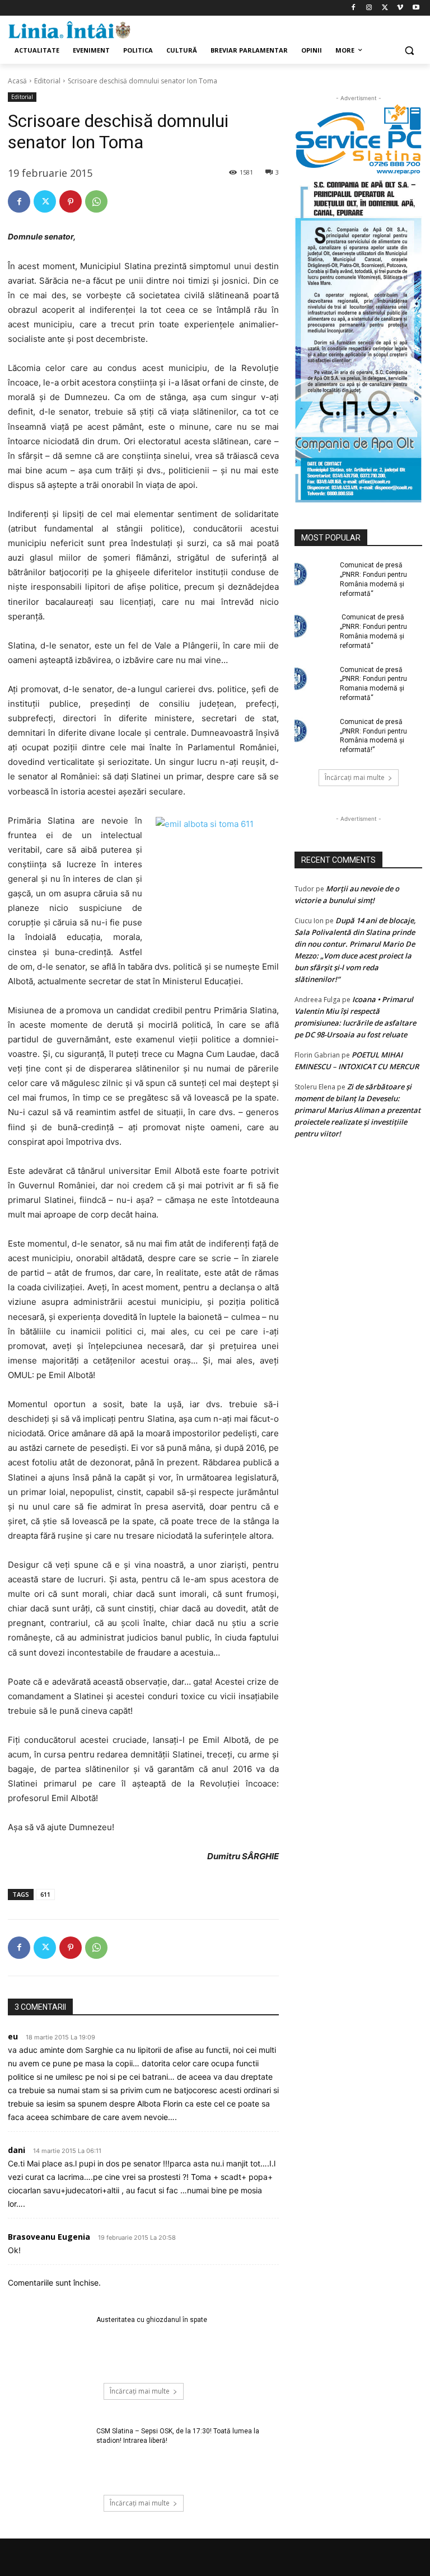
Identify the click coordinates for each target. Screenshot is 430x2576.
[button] (409, 51)
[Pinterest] (71, 201)
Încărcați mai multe (140, 2391)
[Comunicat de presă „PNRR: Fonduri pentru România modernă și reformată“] (314, 574)
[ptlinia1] (358, 140)
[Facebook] (354, 8)
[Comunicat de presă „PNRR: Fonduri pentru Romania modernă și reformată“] (314, 679)
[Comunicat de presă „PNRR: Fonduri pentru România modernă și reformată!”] (314, 731)
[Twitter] (385, 8)
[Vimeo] (400, 8)
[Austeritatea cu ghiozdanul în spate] (48, 2344)
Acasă (17, 81)
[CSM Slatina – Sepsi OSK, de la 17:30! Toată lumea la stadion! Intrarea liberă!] (48, 2455)
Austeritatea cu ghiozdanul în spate (152, 2320)
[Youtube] (416, 8)
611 (45, 1894)
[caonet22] (358, 339)
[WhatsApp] (96, 201)
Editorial (47, 81)
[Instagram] (369, 8)
